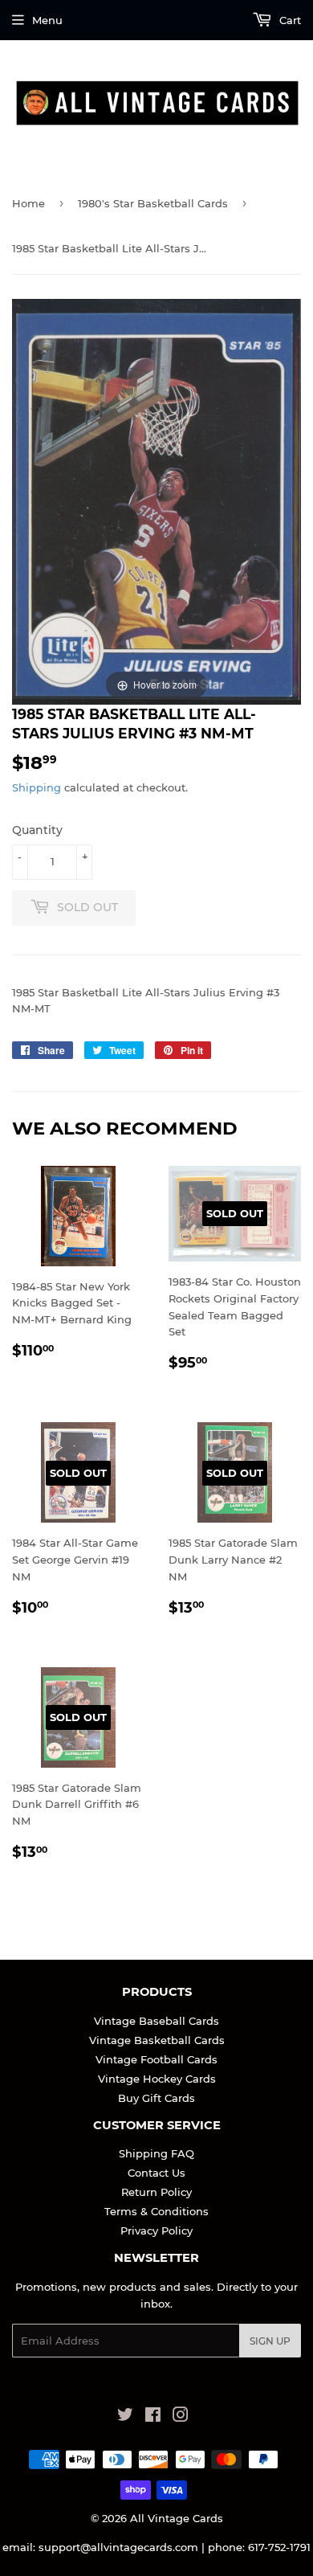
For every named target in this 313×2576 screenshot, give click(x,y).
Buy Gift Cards (156, 2098)
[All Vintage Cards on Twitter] (125, 2417)
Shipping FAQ (156, 2153)
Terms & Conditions (156, 2211)
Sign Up (270, 2341)
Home (28, 203)
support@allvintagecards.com (118, 2547)
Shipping (37, 787)
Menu (47, 20)
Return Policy (156, 2192)
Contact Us (156, 2173)
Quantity (37, 830)
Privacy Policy (156, 2230)
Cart (289, 20)
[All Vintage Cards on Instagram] (181, 2417)
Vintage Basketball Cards (157, 2040)
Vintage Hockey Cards (157, 2079)
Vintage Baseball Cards (156, 2021)
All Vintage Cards (177, 2518)
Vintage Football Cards (156, 2059)
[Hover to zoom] (156, 501)
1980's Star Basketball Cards (153, 203)
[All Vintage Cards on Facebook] (153, 2417)
